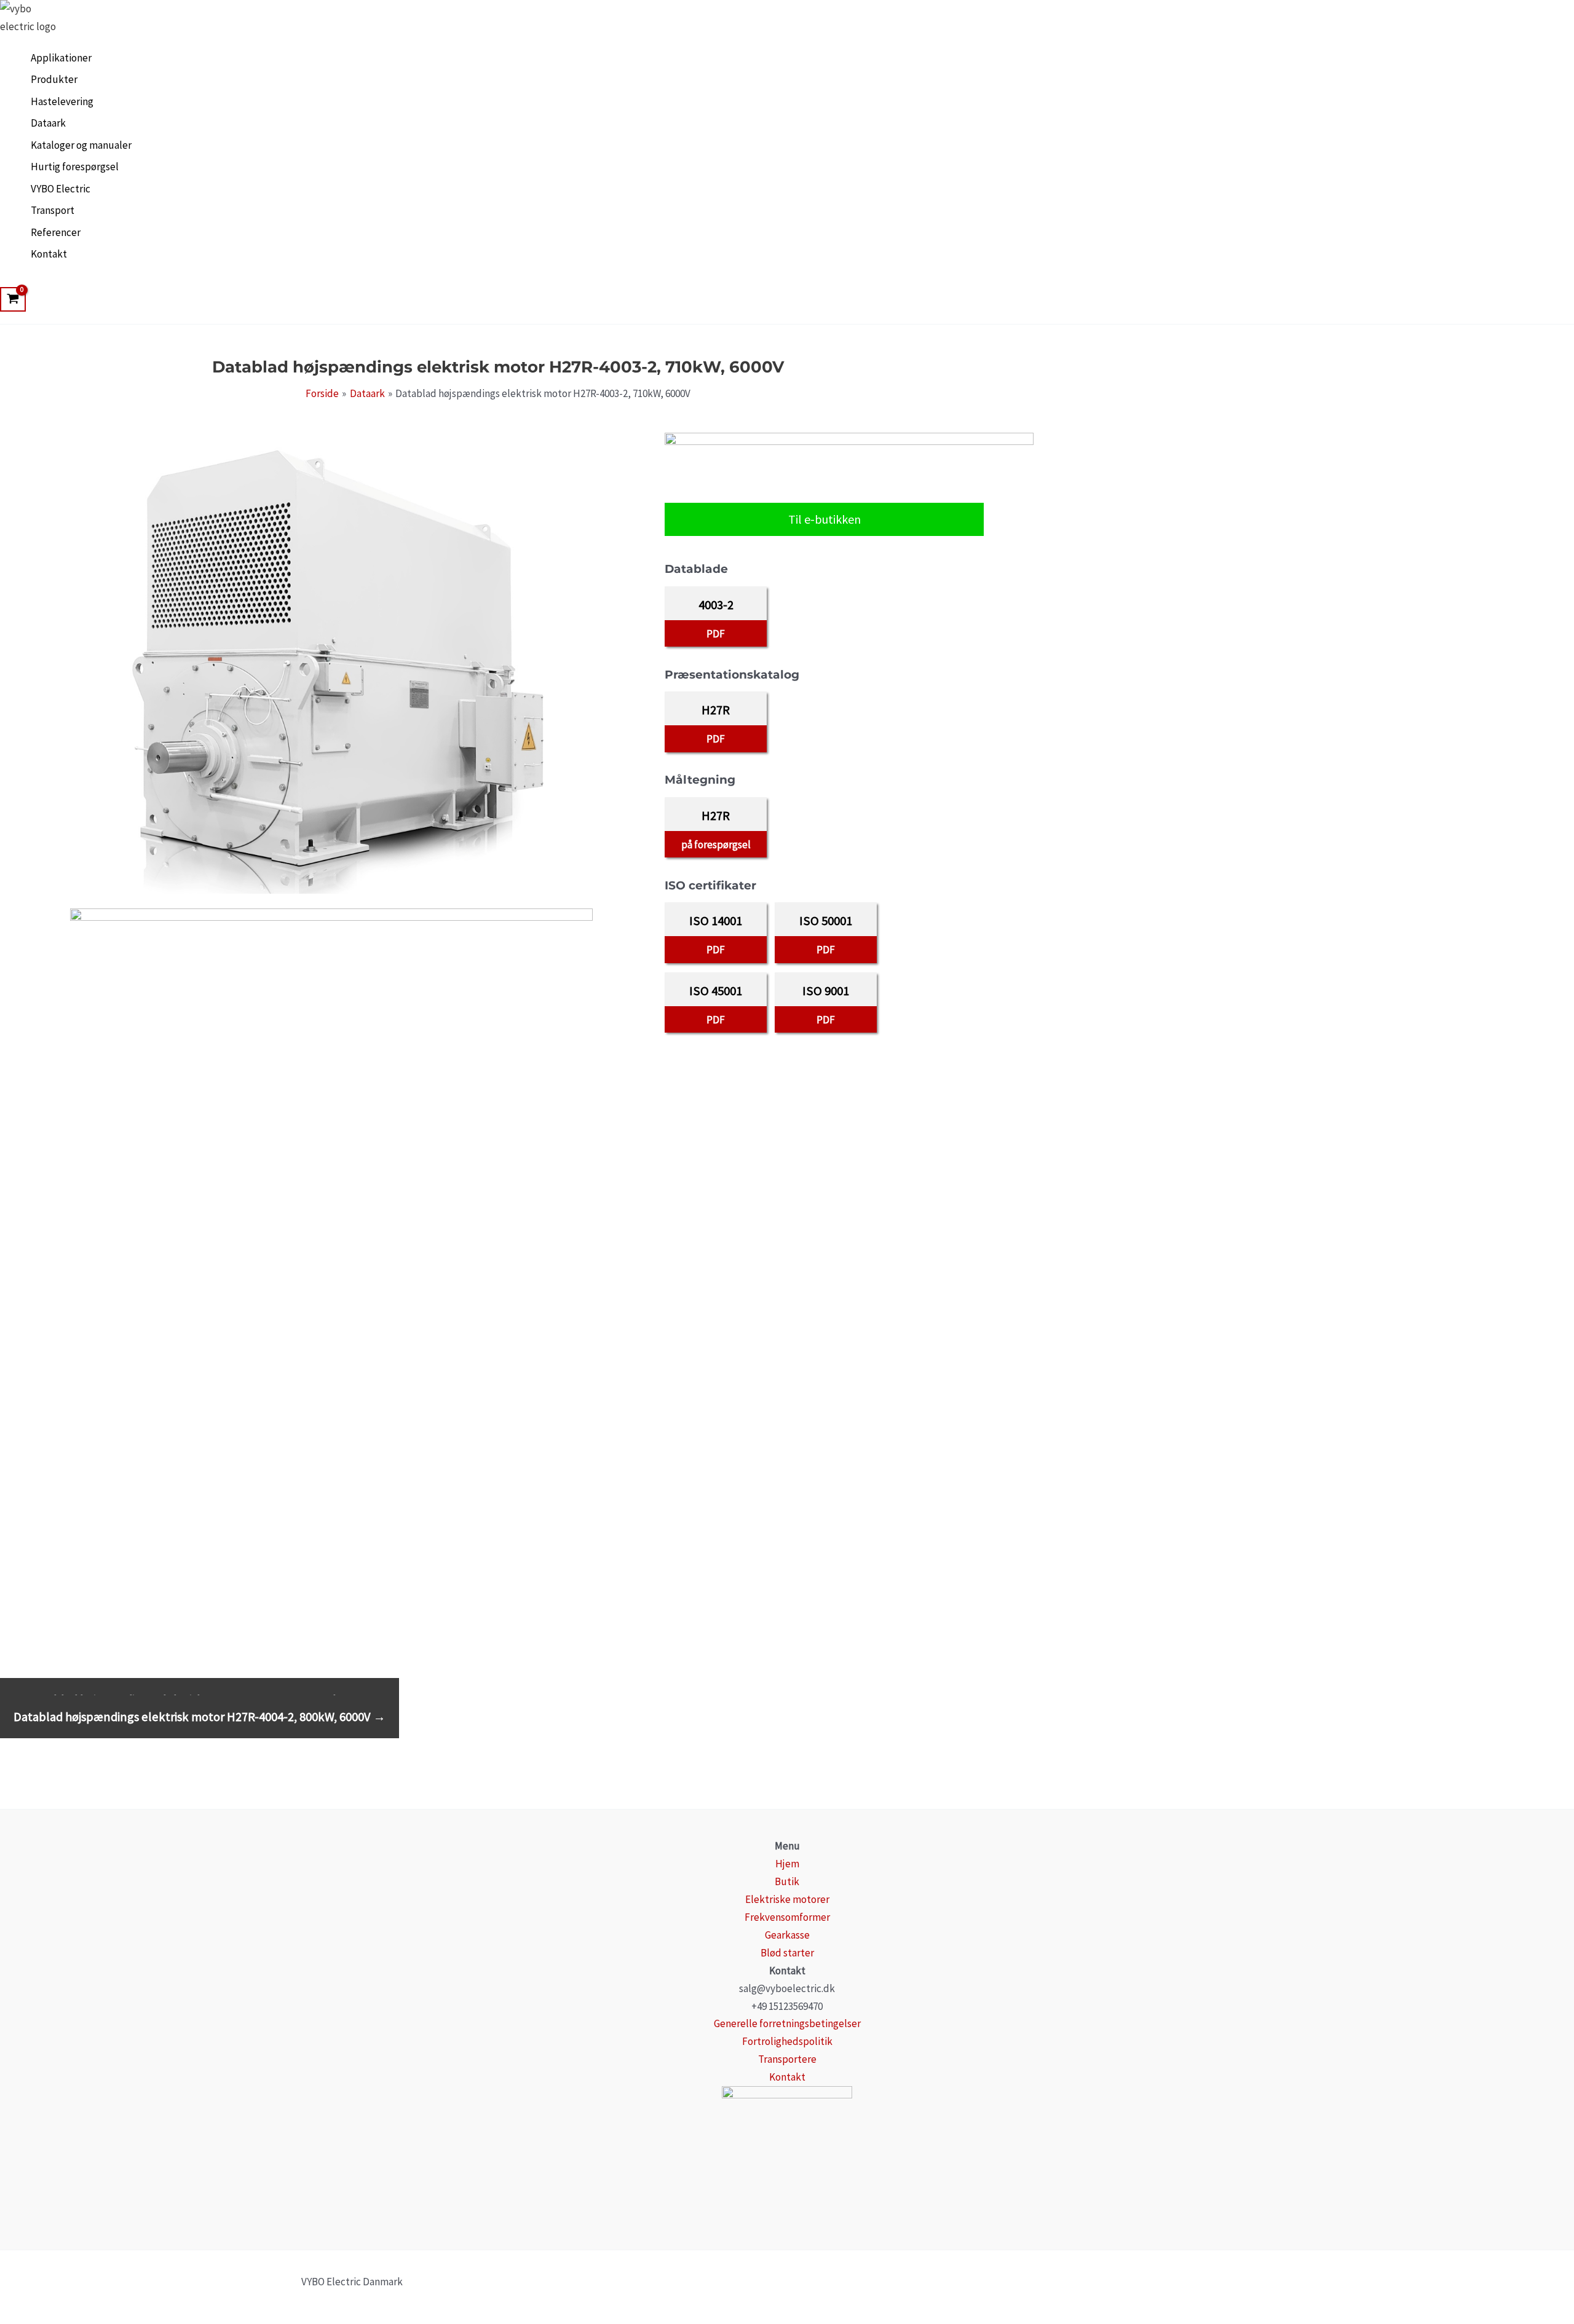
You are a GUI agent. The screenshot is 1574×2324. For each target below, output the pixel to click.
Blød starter (787, 1953)
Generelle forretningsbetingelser (787, 2023)
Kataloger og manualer (81, 145)
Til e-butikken (825, 519)
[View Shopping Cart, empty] (13, 299)
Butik (787, 1881)
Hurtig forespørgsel (75, 167)
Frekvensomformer (787, 1917)
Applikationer (61, 58)
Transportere (787, 2059)
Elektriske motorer (787, 1899)
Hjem (787, 1864)
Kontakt (49, 254)
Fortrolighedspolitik (787, 2041)
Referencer (56, 232)
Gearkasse (787, 1935)
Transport (53, 210)
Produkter (54, 79)
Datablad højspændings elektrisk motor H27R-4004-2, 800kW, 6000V (200, 1717)
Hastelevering (62, 101)
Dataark (48, 123)
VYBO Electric (61, 189)
